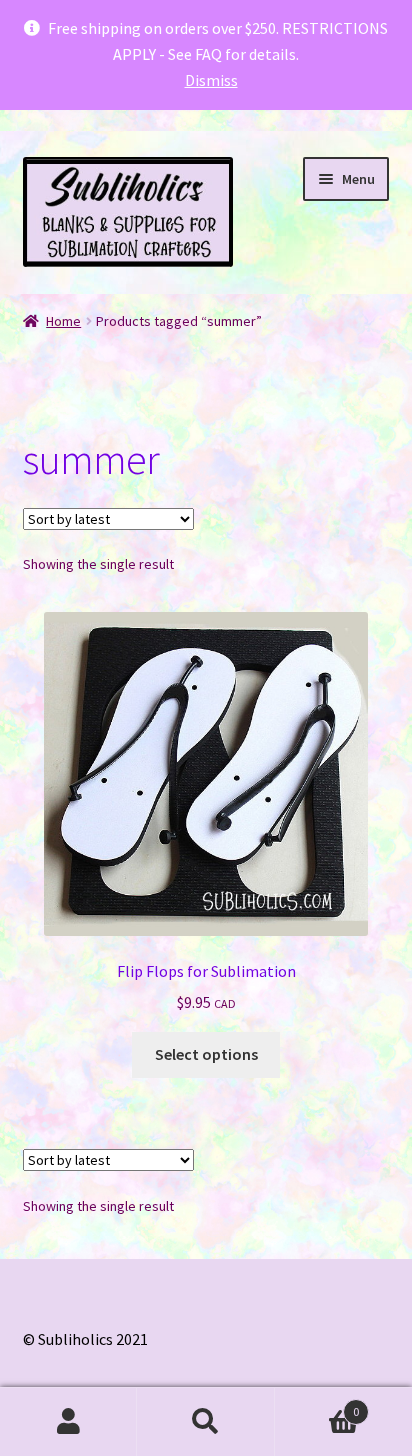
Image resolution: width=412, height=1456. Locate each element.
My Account (68, 1422)
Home (63, 321)
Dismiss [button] (211, 80)
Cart (317, 1404)
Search (205, 1422)
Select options (206, 1054)
